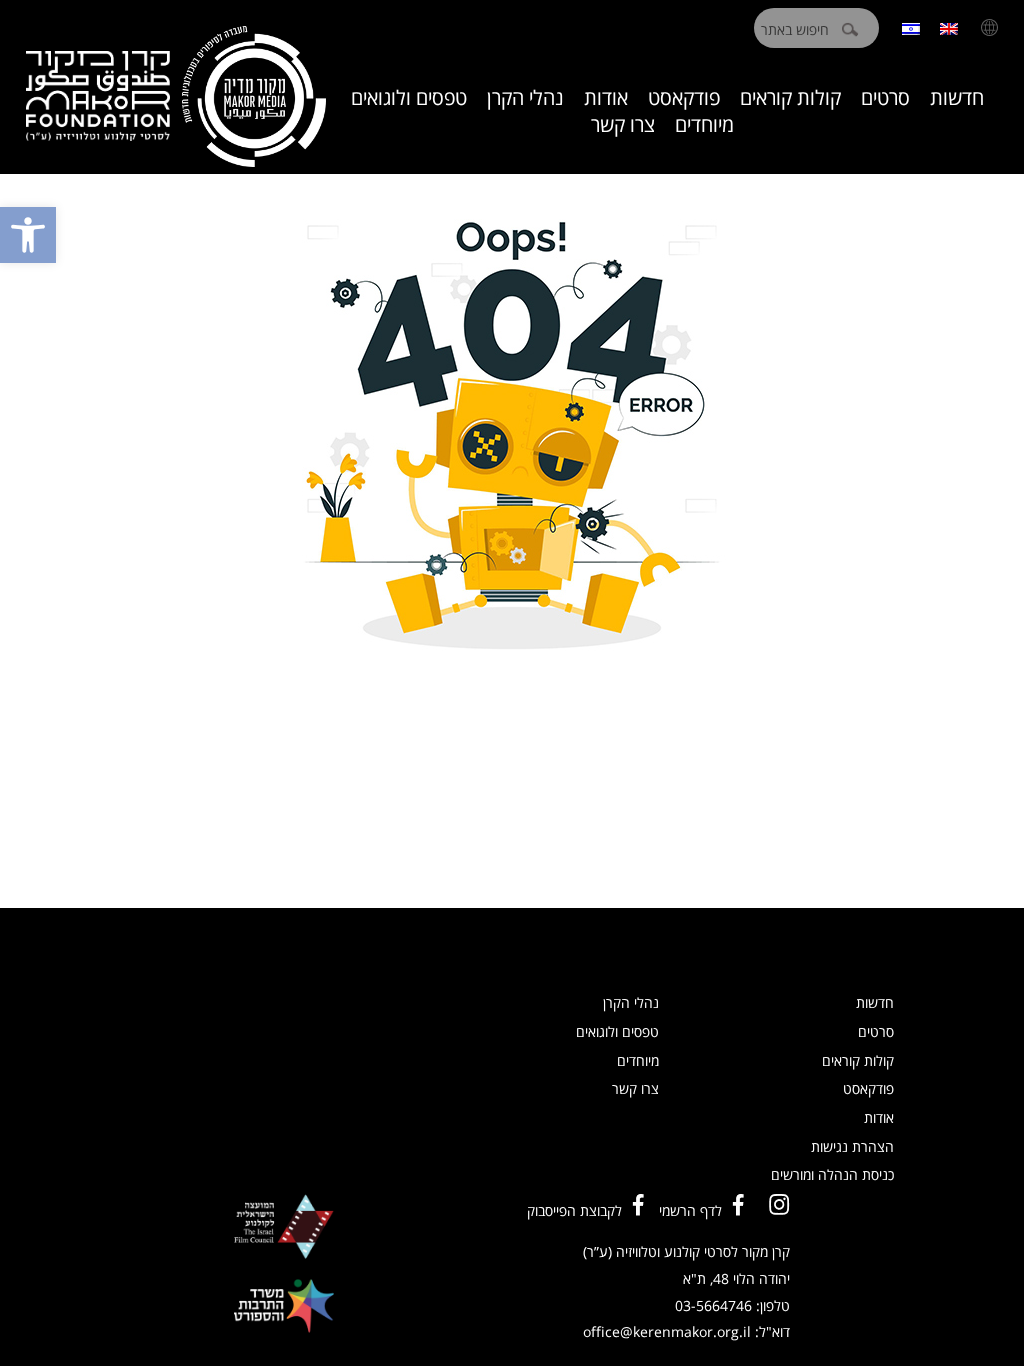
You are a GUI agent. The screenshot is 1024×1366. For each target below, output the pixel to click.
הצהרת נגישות (852, 1146)
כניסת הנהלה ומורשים (832, 1174)
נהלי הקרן (525, 97)
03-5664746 (713, 1305)
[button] (28, 235)
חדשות (957, 97)
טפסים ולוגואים (409, 97)
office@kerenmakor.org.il (667, 1331)
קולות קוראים (790, 97)
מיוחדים (704, 124)
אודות (606, 97)
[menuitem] (949, 27)
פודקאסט (684, 97)
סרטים (885, 97)
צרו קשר (623, 124)
